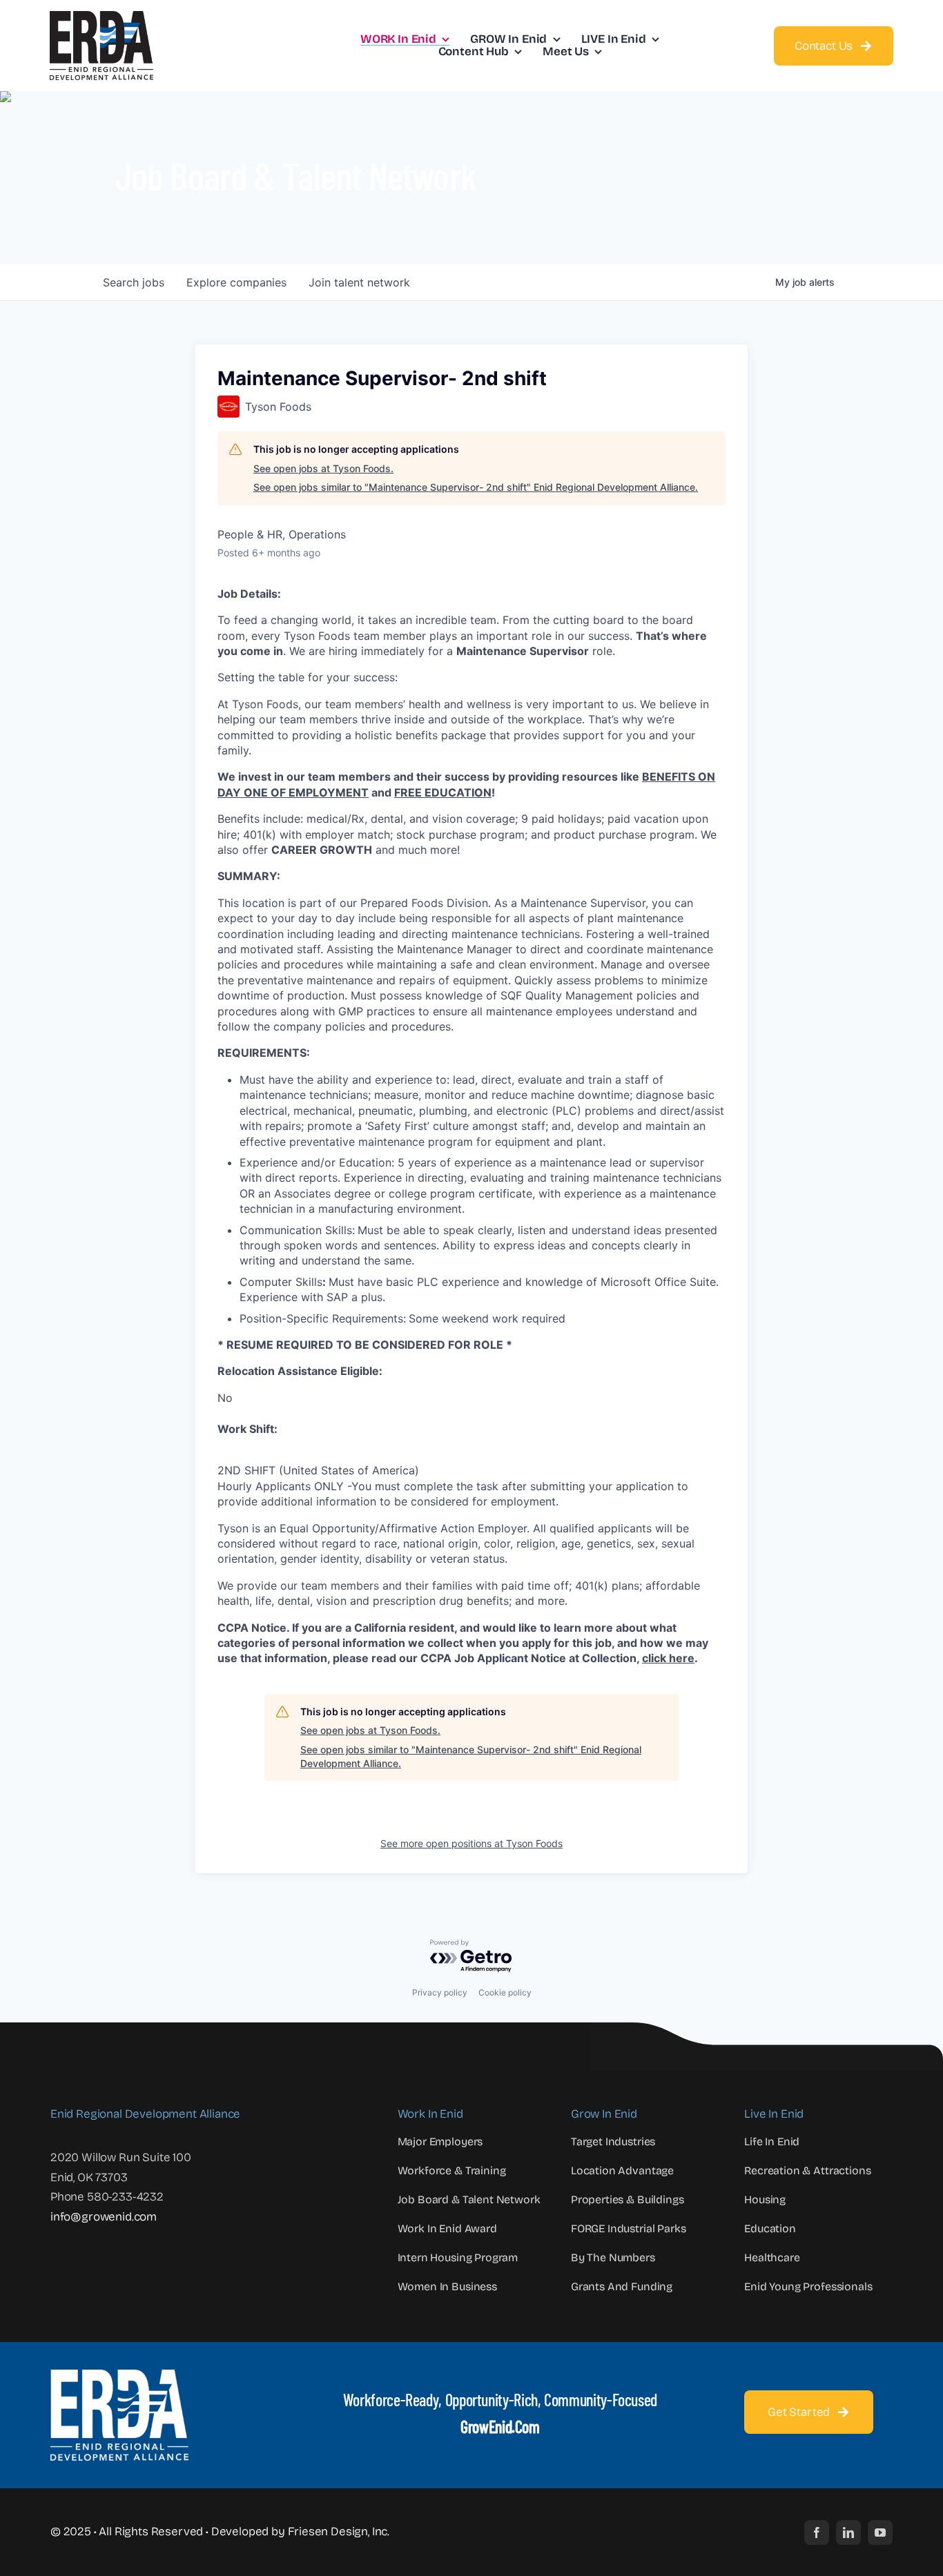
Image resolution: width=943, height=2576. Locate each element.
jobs (134, 282)
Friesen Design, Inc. (339, 2531)
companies (236, 282)
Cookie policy (505, 1992)
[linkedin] (848, 2533)
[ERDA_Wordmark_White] (119, 2375)
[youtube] (880, 2533)
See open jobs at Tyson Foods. (323, 468)
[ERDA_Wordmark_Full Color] (101, 17)
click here (668, 1658)
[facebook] (817, 2533)
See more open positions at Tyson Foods (471, 1843)
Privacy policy (440, 1992)
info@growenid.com (104, 2217)
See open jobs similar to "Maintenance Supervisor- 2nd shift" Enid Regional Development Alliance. (476, 487)
